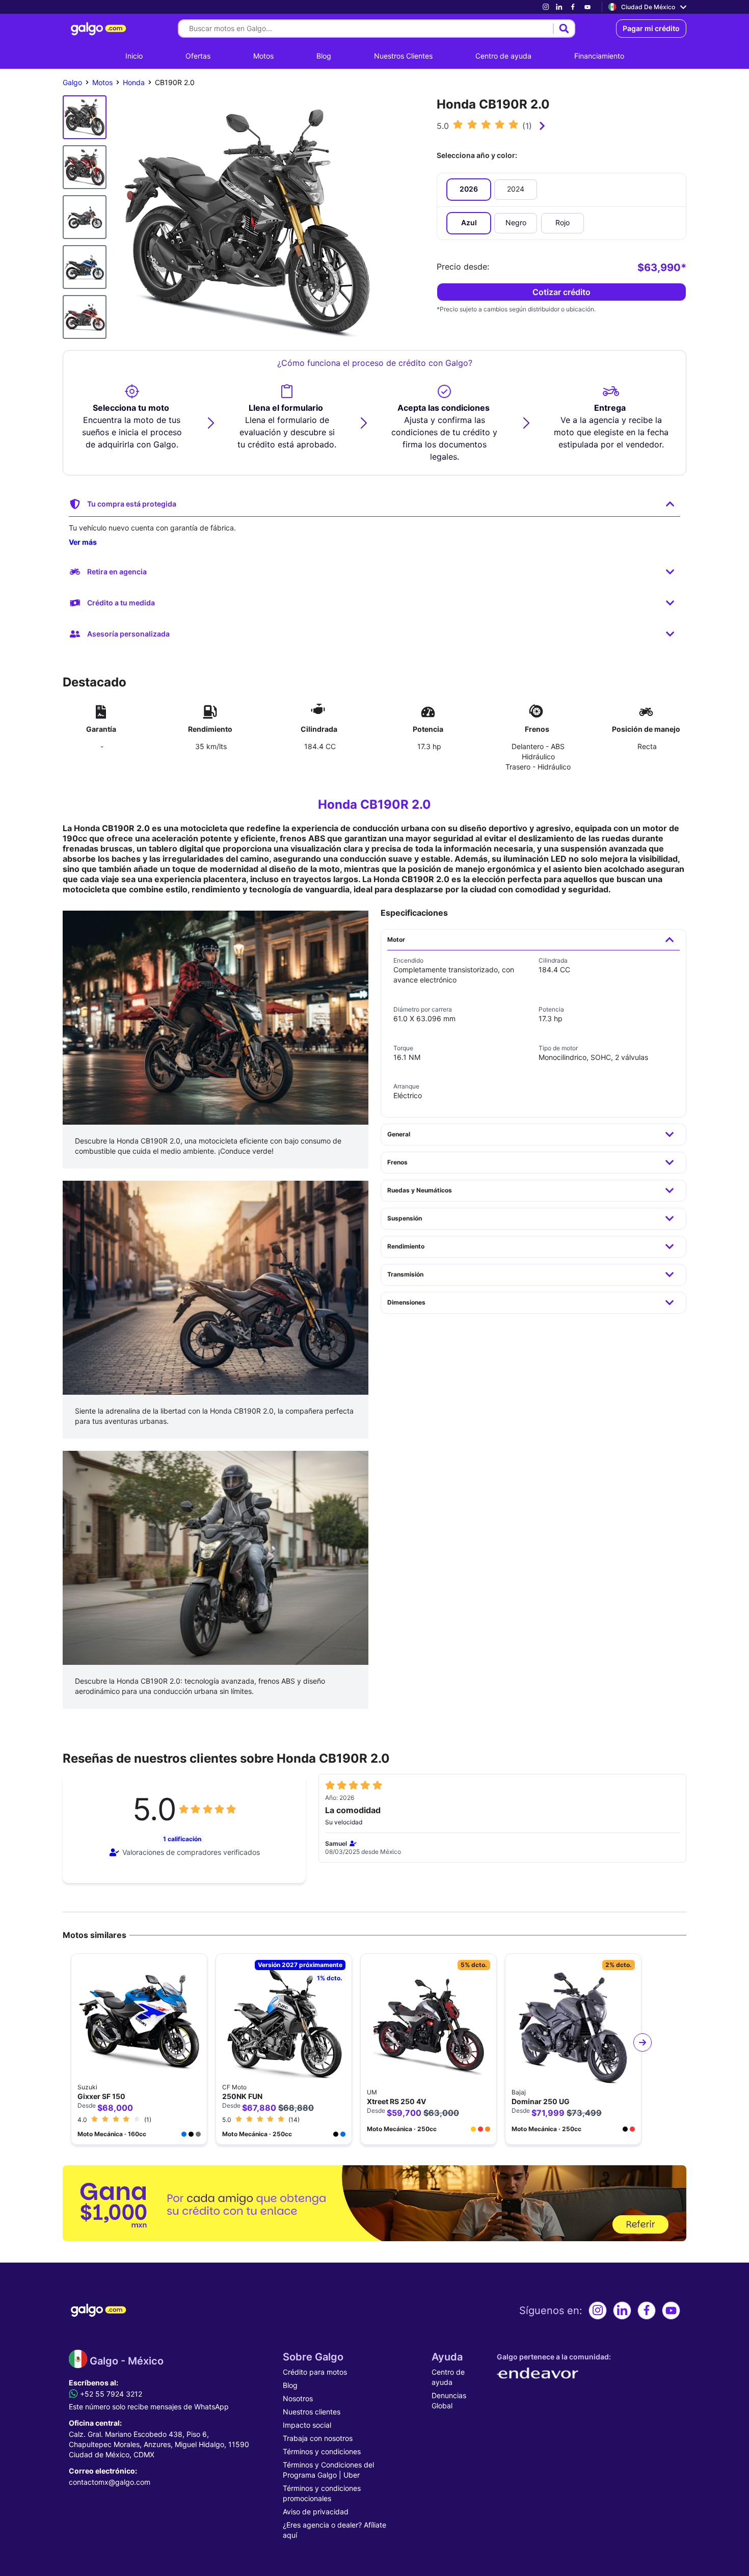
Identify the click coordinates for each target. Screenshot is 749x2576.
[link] (546, 7)
